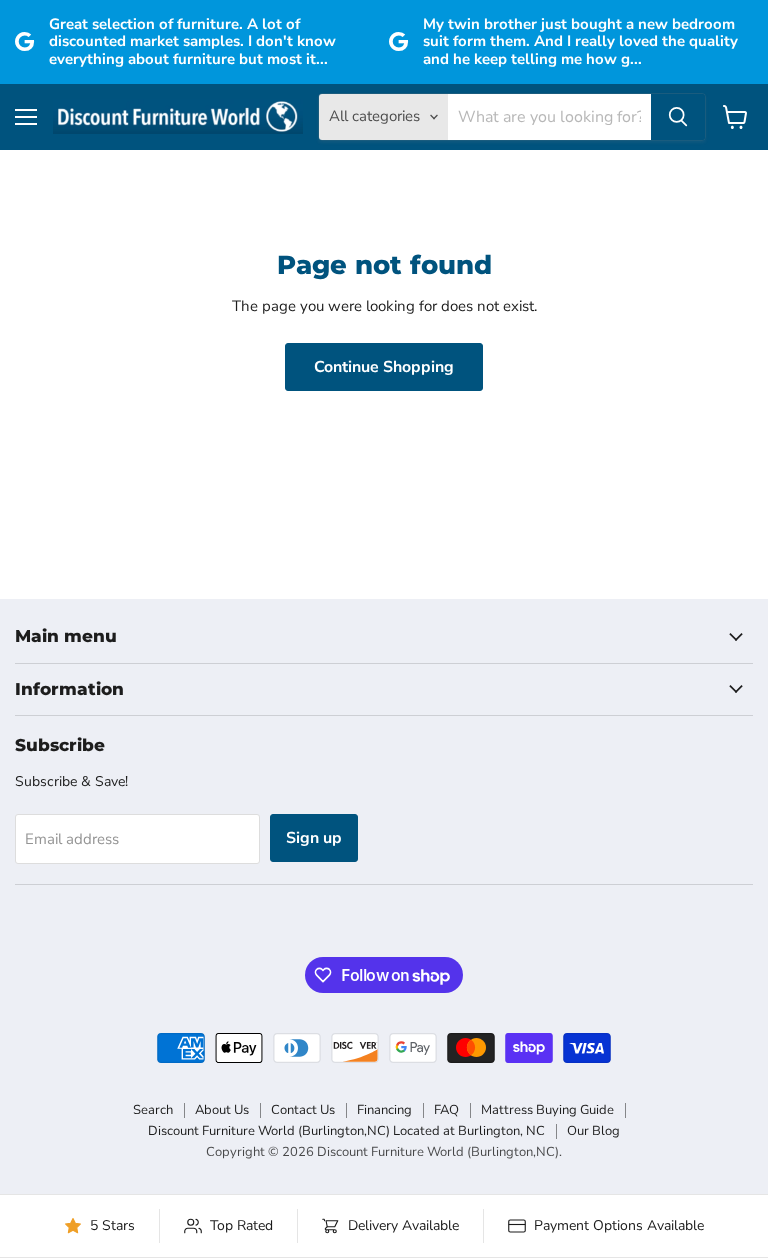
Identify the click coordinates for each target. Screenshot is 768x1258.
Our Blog (593, 1131)
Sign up (314, 838)
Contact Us (303, 1110)
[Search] (678, 117)
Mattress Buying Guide (547, 1110)
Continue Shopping (384, 367)
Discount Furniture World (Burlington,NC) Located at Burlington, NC (346, 1131)
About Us (222, 1110)
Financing (384, 1110)
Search (153, 1110)
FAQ (446, 1110)
